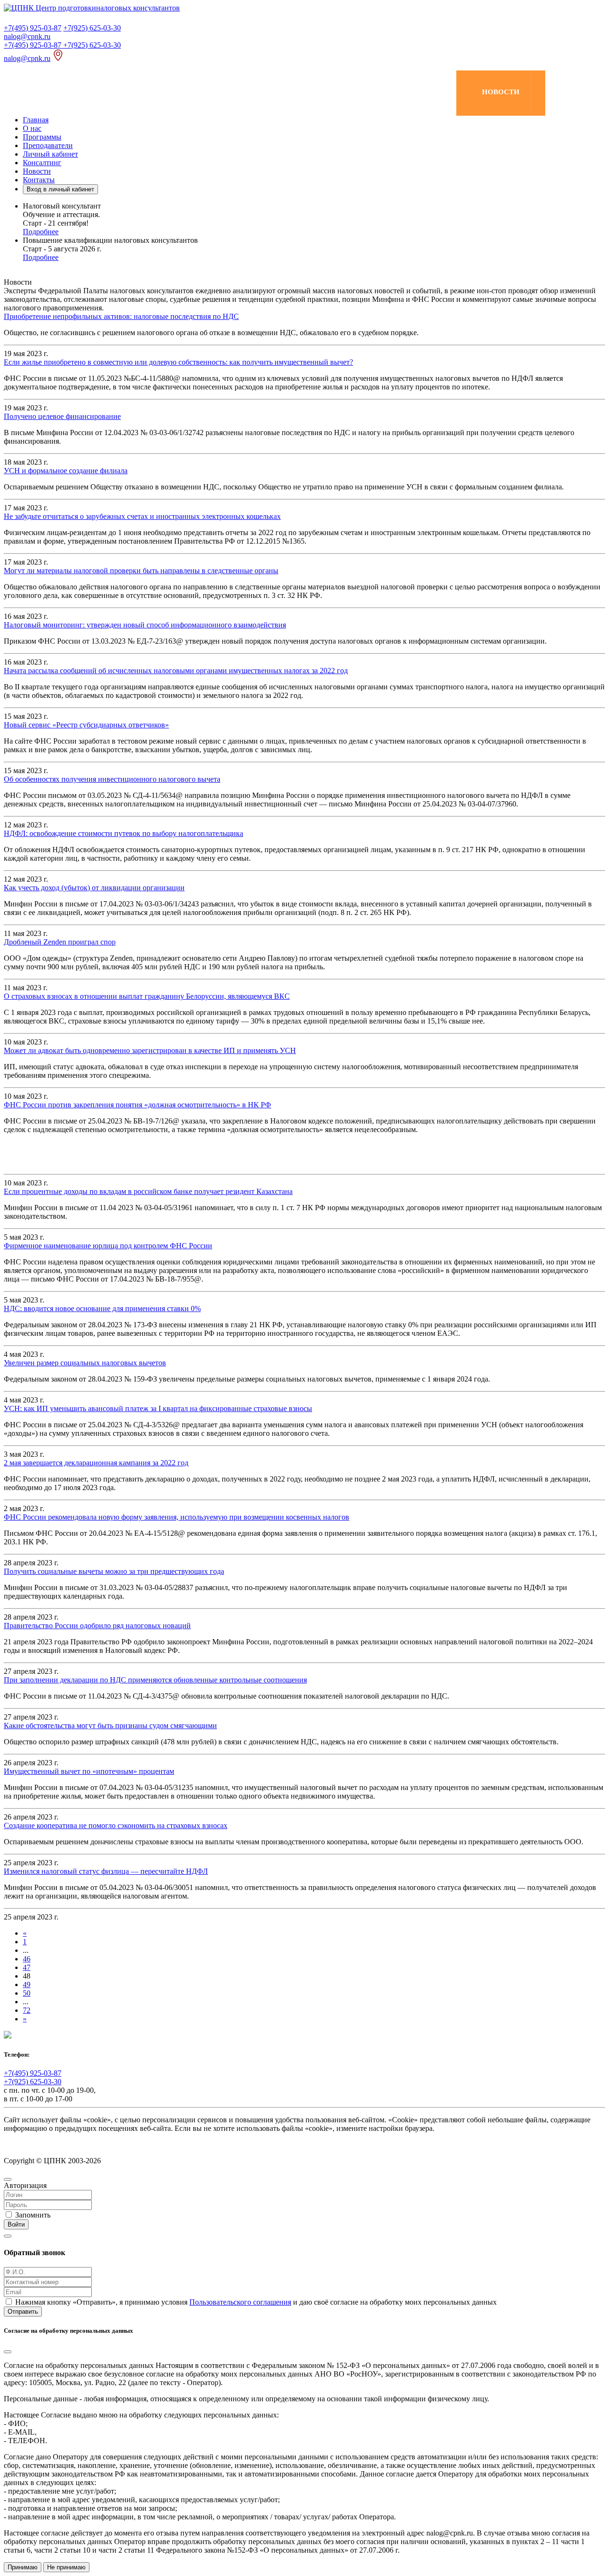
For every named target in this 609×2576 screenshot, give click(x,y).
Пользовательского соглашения (240, 2302)
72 (27, 2010)
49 (27, 1984)
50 (27, 1993)
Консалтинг (42, 163)
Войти (16, 2224)
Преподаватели (48, 145)
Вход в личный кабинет (60, 189)
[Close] (8, 2179)
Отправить (23, 2312)
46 (27, 1959)
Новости (37, 171)
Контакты (39, 180)
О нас (32, 128)
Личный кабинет (50, 154)
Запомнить (33, 2215)
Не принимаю (66, 2567)
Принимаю (23, 2567)
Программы (42, 137)
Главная (36, 120)
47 (27, 1967)
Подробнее (41, 232)
